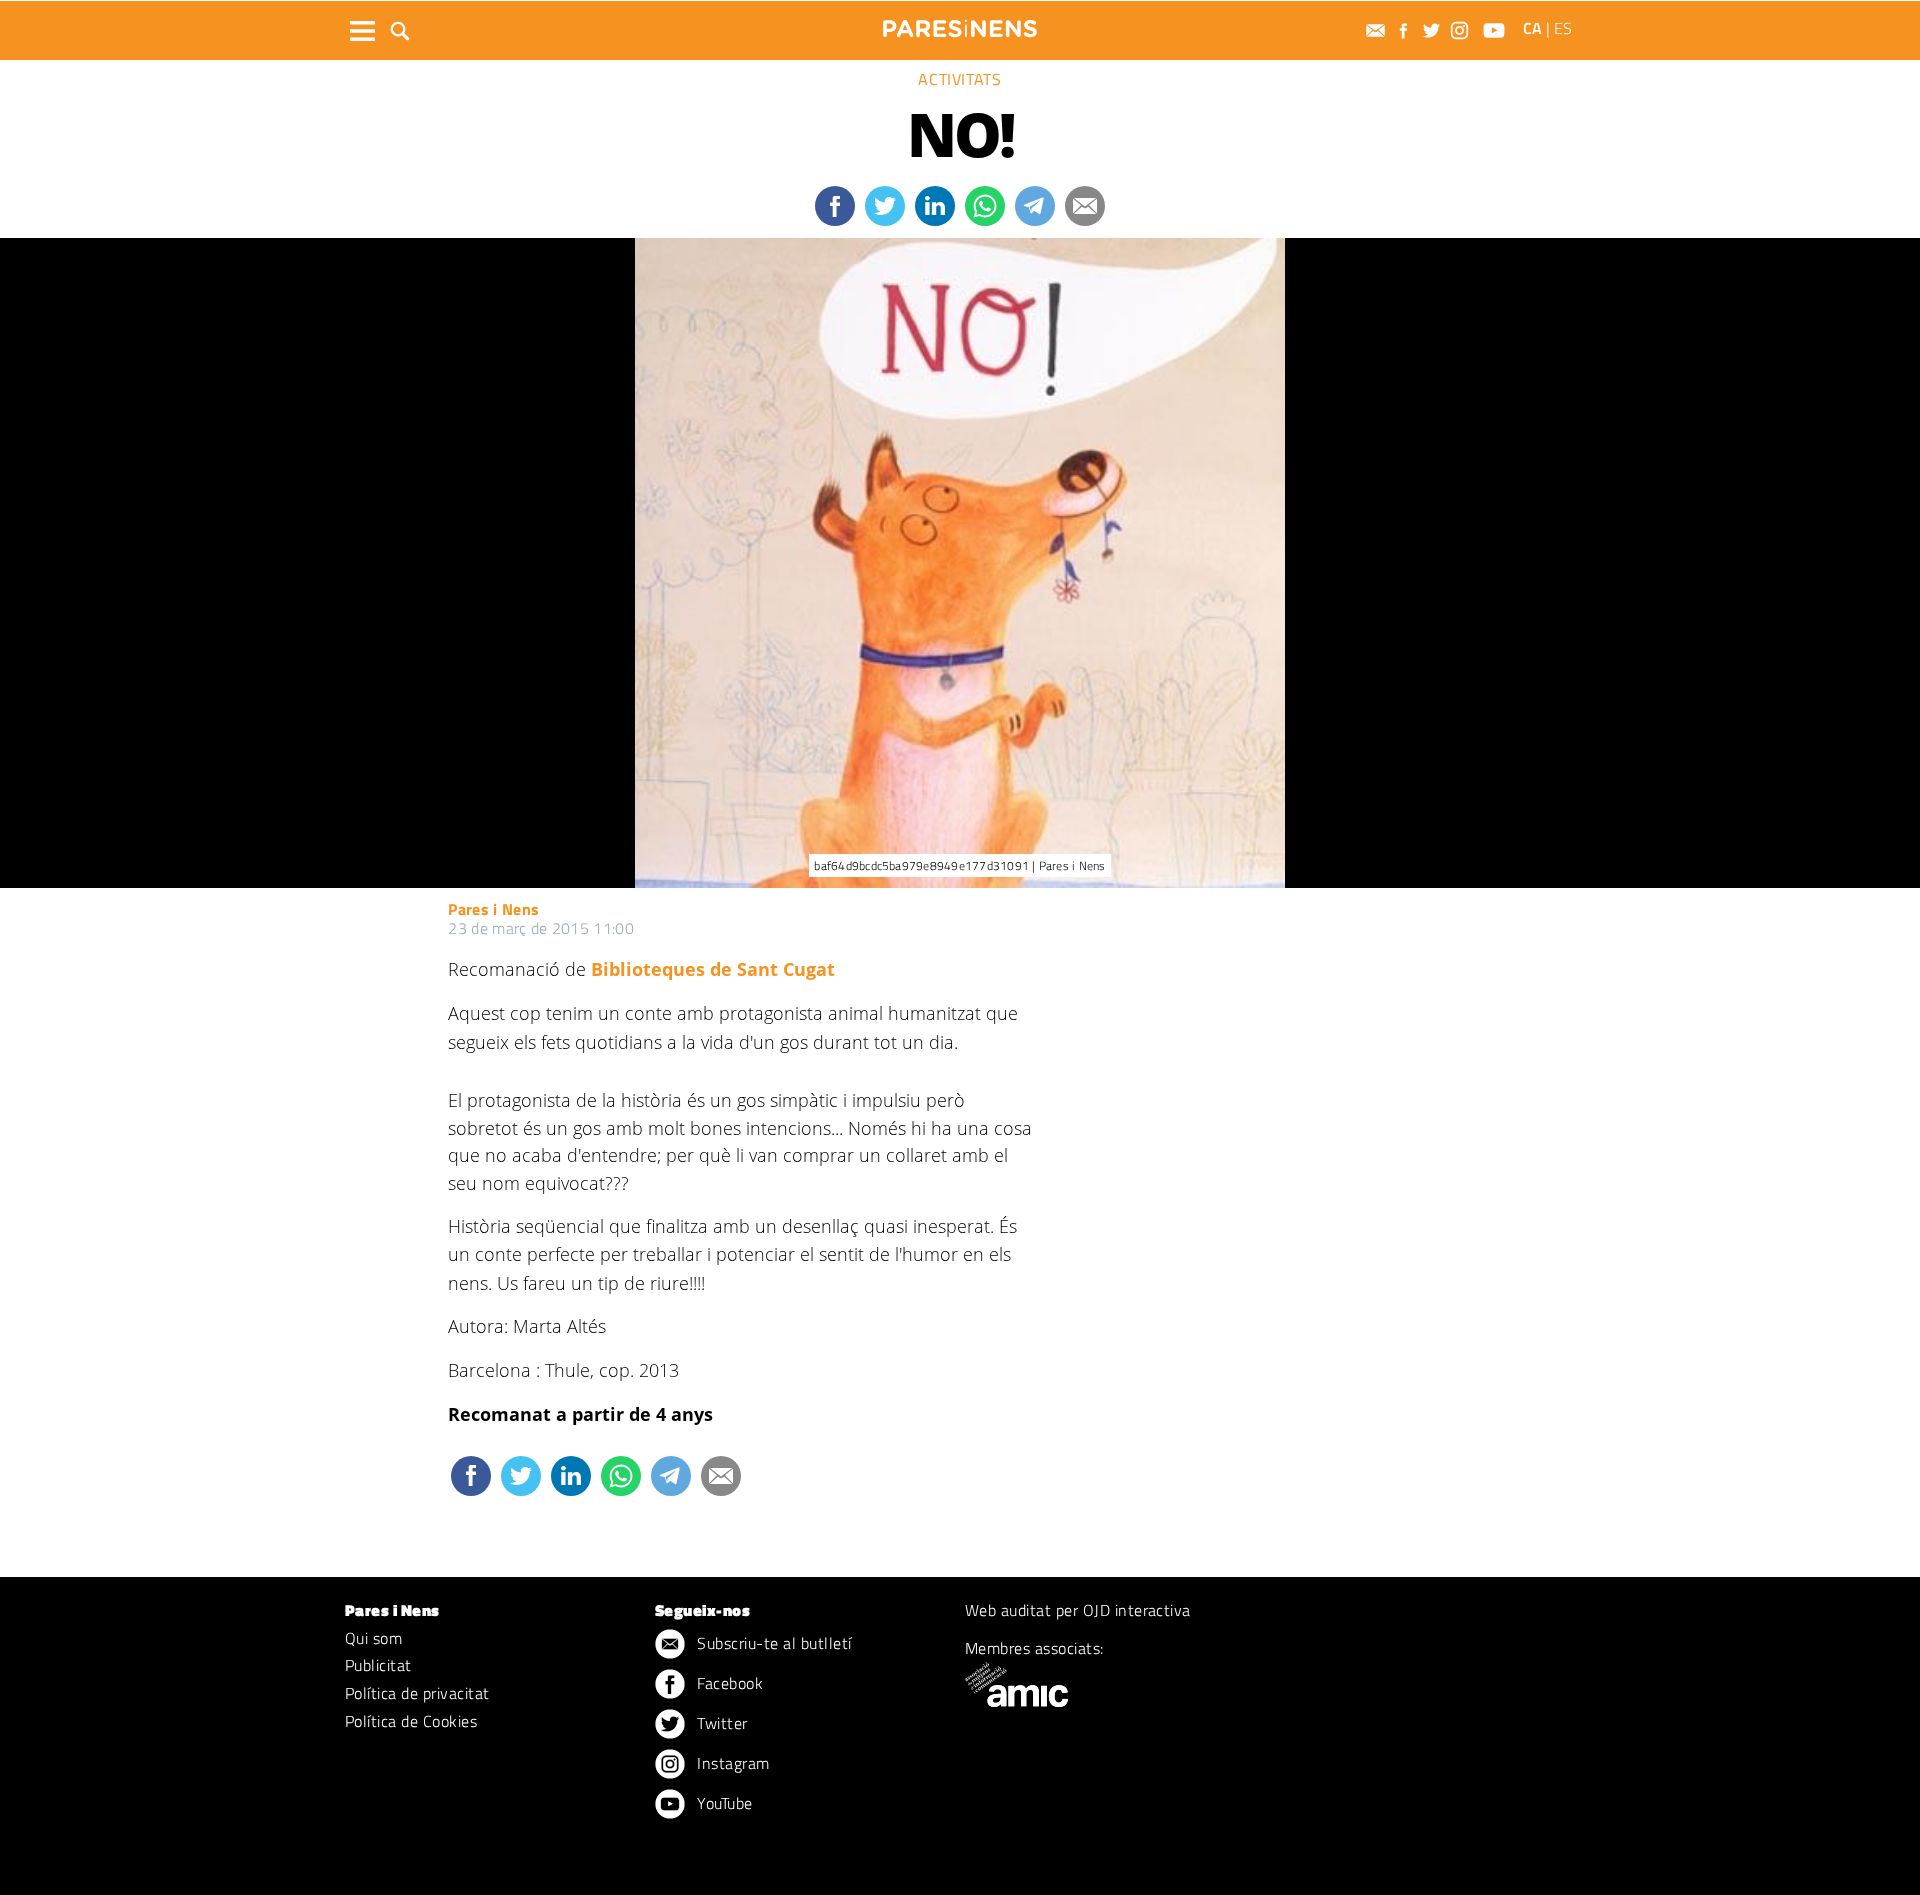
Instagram (731, 1763)
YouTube (723, 1803)
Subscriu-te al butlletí (772, 1643)
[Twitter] (1434, 30)
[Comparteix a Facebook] (835, 206)
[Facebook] (1406, 30)
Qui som (373, 1638)
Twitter (720, 1723)
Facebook (728, 1683)
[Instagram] (1462, 30)
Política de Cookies (411, 1721)
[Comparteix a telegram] (1035, 206)
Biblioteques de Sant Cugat (713, 969)
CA (1532, 28)
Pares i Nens (493, 909)
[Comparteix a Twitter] (885, 206)
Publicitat (378, 1665)
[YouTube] (1496, 30)
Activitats (959, 79)
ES (1563, 28)
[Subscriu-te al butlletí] (1378, 30)
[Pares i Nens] (960, 28)
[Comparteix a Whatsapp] (985, 206)
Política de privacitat (417, 1693)
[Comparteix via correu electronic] (1085, 206)
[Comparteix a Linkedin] (935, 206)
